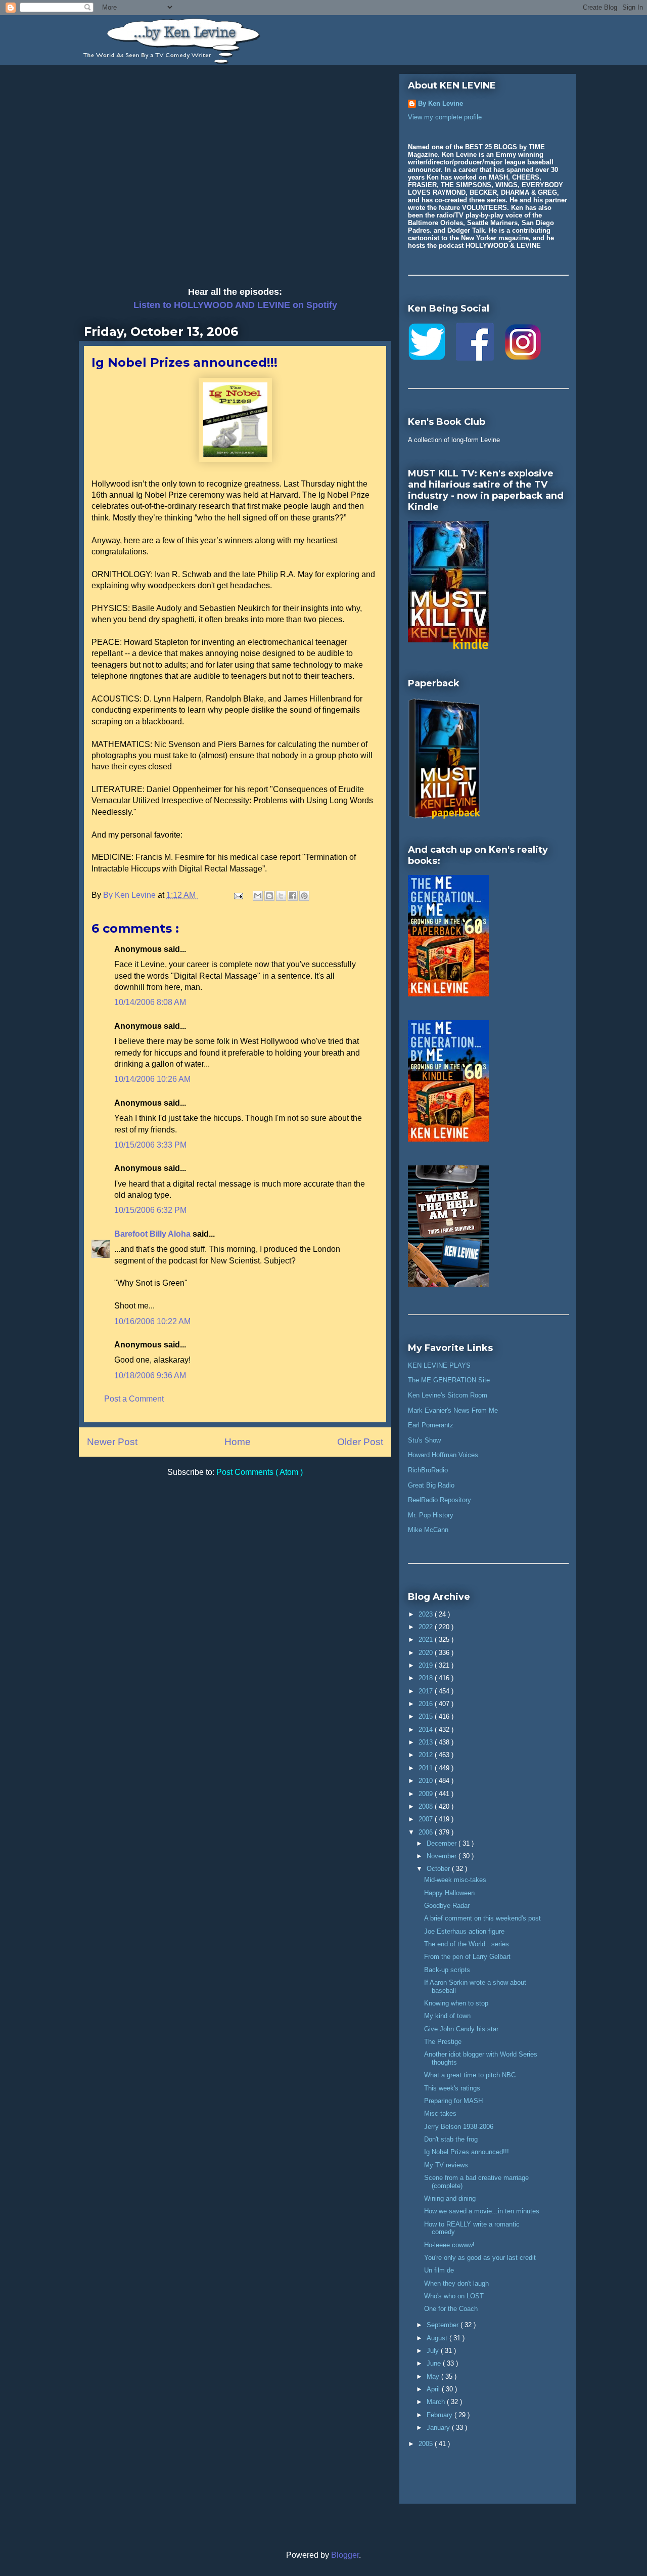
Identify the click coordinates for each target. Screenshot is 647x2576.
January (439, 2428)
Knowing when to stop (456, 2003)
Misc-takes (440, 2113)
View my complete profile (445, 117)
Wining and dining (450, 2198)
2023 (427, 1614)
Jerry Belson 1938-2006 (459, 2127)
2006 (427, 1832)
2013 (427, 1742)
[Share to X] (281, 896)
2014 (427, 1730)
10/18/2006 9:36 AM (150, 1376)
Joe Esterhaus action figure (464, 1931)
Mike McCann (428, 1530)
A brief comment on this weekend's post (482, 1918)
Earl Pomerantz (431, 1425)
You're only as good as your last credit (480, 2258)
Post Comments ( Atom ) (260, 1472)
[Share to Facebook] (293, 896)
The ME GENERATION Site (449, 1380)
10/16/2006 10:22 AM (152, 1321)
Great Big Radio (431, 1485)
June (435, 2363)
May (434, 2376)
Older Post (360, 1442)
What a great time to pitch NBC (470, 2075)
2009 (427, 1794)
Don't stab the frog (451, 2139)
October (439, 1869)
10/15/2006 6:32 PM (150, 1210)
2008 (427, 1806)
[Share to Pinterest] (304, 896)
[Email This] (258, 896)
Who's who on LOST (454, 2296)
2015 (427, 1716)
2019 (427, 1665)
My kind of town (447, 2016)
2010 (427, 1781)
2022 (427, 1627)
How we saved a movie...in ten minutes (482, 2211)
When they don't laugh (456, 2283)
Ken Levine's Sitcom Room (448, 1395)
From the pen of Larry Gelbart (467, 1957)
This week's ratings (452, 2088)
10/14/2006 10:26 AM (152, 1079)
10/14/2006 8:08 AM (150, 1002)
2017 (427, 1691)
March (437, 2402)
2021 (427, 1640)
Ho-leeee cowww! (449, 2245)
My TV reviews (446, 2165)
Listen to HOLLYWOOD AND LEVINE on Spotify (235, 305)
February (441, 2415)
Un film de (439, 2270)
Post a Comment (134, 1399)
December (443, 1843)
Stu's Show (424, 1440)
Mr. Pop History (431, 1515)
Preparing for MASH (453, 2101)
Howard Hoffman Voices (443, 1455)
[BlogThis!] (269, 896)
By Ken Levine (441, 103)
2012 (427, 1755)
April (434, 2389)
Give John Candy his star (461, 2029)
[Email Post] (238, 895)
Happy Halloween (449, 1893)
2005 (427, 2444)
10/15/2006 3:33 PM (150, 1145)
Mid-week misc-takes (455, 1880)
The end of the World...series (467, 1944)
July (434, 2351)
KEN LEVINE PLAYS (439, 1365)
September (444, 2325)
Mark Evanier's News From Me (453, 1410)
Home (238, 1442)
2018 (427, 1678)
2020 (427, 1653)
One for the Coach (451, 2309)
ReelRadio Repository (440, 1500)
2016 (427, 1704)
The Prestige (443, 2042)
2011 (427, 1768)
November (443, 1856)
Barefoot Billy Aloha (153, 1234)
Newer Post (112, 1442)
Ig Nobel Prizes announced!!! (467, 2152)
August (438, 2338)
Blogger (345, 2555)
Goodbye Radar (447, 1906)
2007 (427, 1819)
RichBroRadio (428, 1470)
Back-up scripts (447, 1970)
